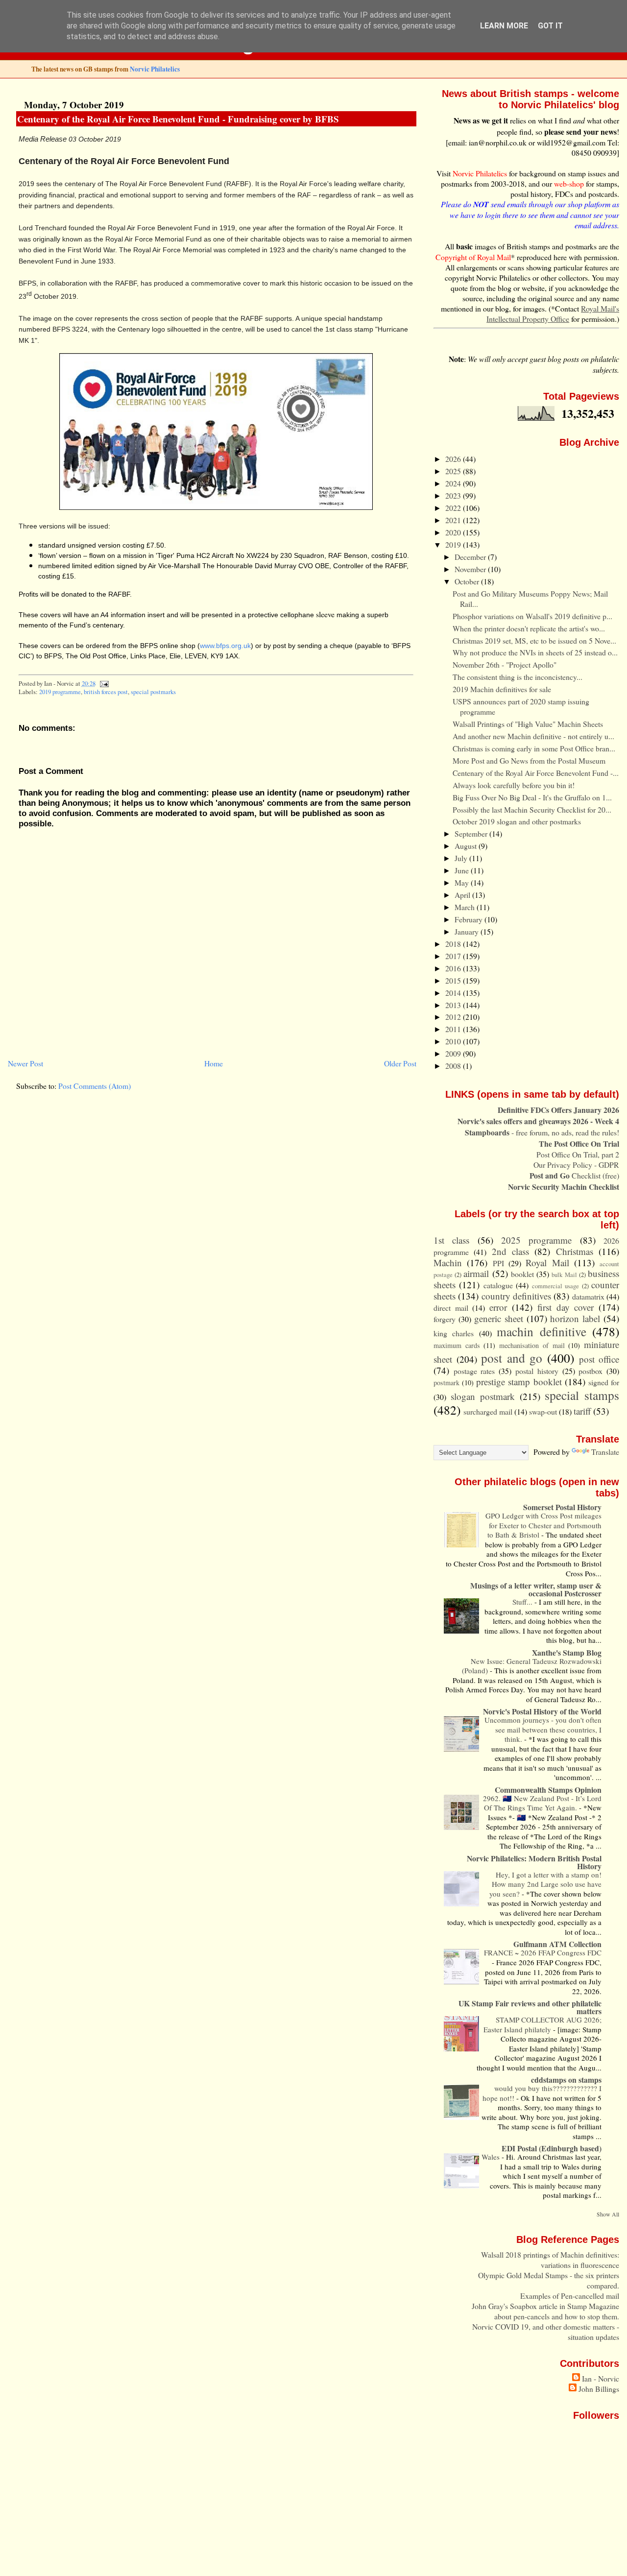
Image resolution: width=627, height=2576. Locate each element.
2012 (454, 1017)
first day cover (566, 1307)
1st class (451, 1240)
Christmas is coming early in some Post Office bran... (534, 748)
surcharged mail (488, 1411)
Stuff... (523, 1602)
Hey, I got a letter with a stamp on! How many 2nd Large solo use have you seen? (545, 1884)
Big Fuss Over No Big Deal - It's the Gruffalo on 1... (532, 797)
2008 (454, 1066)
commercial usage (555, 1286)
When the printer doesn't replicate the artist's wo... (529, 628)
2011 (454, 1029)
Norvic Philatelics (155, 69)
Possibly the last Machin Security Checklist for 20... (532, 809)
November (471, 569)
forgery (445, 1319)
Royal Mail (547, 1263)
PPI (498, 1263)
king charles (454, 1333)
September (472, 833)
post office (599, 1359)
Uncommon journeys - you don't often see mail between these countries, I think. (543, 1729)
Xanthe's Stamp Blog (567, 1652)
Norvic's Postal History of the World (542, 1711)
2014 (454, 993)
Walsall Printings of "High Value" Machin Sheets (528, 724)
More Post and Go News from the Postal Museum (529, 760)
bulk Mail (564, 1275)
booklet (522, 1274)
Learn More (504, 26)
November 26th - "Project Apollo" (505, 664)
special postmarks (153, 692)
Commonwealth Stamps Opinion (548, 1790)
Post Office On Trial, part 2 (578, 1154)
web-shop (569, 183)
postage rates (474, 1371)
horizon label (575, 1318)
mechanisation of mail (532, 1345)
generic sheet (499, 1318)
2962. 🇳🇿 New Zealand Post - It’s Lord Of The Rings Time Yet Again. (542, 1803)
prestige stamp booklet (519, 1382)
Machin (448, 1263)
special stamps (582, 1395)
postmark (446, 1383)
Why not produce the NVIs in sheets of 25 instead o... (535, 652)
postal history (537, 1371)
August (467, 846)
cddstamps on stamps (566, 2080)
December (471, 557)
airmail (476, 1273)
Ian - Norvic (601, 2378)
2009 (454, 1053)
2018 (454, 944)
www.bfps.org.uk (225, 646)
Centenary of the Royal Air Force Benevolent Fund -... (536, 773)
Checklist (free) (574, 1175)
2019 (454, 544)
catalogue (498, 1285)
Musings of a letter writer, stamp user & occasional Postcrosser (536, 1589)
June (463, 870)
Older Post (400, 1063)
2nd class (510, 1251)
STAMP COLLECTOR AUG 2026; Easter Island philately (543, 2024)
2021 (454, 520)
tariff (582, 1411)
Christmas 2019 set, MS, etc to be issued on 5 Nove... (534, 640)
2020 (454, 532)
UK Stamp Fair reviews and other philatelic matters (530, 2007)
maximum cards (457, 1345)
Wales (492, 2157)
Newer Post (25, 1063)
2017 (454, 956)
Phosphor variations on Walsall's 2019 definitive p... (532, 616)
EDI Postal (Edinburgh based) (552, 2148)
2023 (454, 495)
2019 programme (60, 692)
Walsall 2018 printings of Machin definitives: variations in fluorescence (550, 2260)
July (462, 858)
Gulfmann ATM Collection (557, 1944)
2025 (454, 471)
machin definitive (541, 1331)
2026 (454, 459)
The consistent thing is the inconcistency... (518, 677)
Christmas (575, 1251)
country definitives (516, 1296)
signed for (604, 1382)
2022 (454, 508)
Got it (550, 26)
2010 (454, 1041)
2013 (454, 1005)
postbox (591, 1371)
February (470, 919)
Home (214, 1063)
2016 (454, 968)
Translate (605, 1452)
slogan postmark (483, 1396)
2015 (454, 980)
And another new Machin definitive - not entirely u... (533, 736)
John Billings (599, 2389)
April (463, 895)
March (466, 907)
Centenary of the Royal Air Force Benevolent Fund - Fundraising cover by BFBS (178, 119)
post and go (512, 1358)
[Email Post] (103, 684)
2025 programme (536, 1240)
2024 (454, 483)
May (463, 882)
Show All (608, 2214)
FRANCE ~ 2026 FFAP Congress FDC (543, 1952)
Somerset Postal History (562, 1507)
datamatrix (588, 1296)
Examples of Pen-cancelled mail (570, 2296)
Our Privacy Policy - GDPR (576, 1165)
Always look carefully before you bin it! (514, 785)
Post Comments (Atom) (95, 1086)
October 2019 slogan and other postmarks (517, 821)
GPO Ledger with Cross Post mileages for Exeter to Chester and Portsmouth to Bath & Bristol (543, 1525)
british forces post (106, 692)
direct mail (451, 1308)
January (468, 931)
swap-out (543, 1411)
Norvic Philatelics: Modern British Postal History (534, 1862)
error (498, 1307)
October (468, 581)
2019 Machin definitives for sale (502, 689)
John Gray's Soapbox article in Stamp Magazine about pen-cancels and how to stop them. (545, 2311)
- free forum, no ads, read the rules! (542, 1132)
